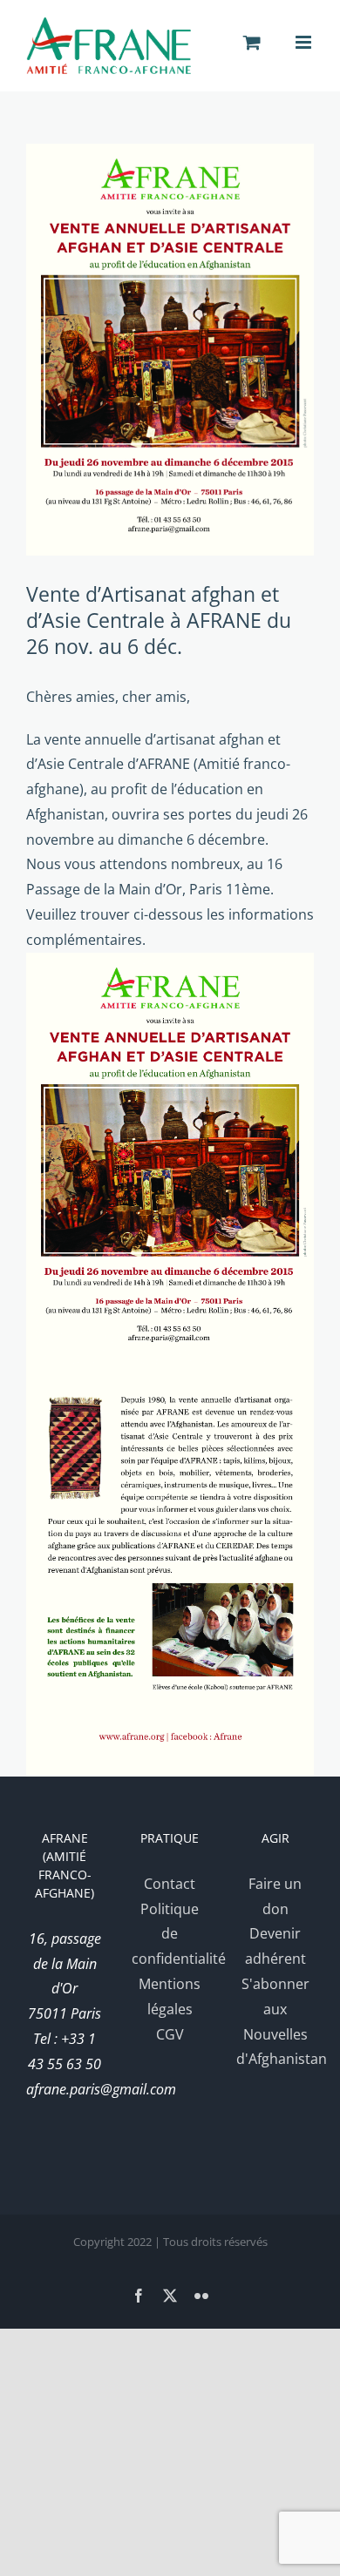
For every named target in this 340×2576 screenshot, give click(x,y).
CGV (170, 2034)
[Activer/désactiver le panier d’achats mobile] (252, 42)
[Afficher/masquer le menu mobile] (305, 42)
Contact (170, 1884)
